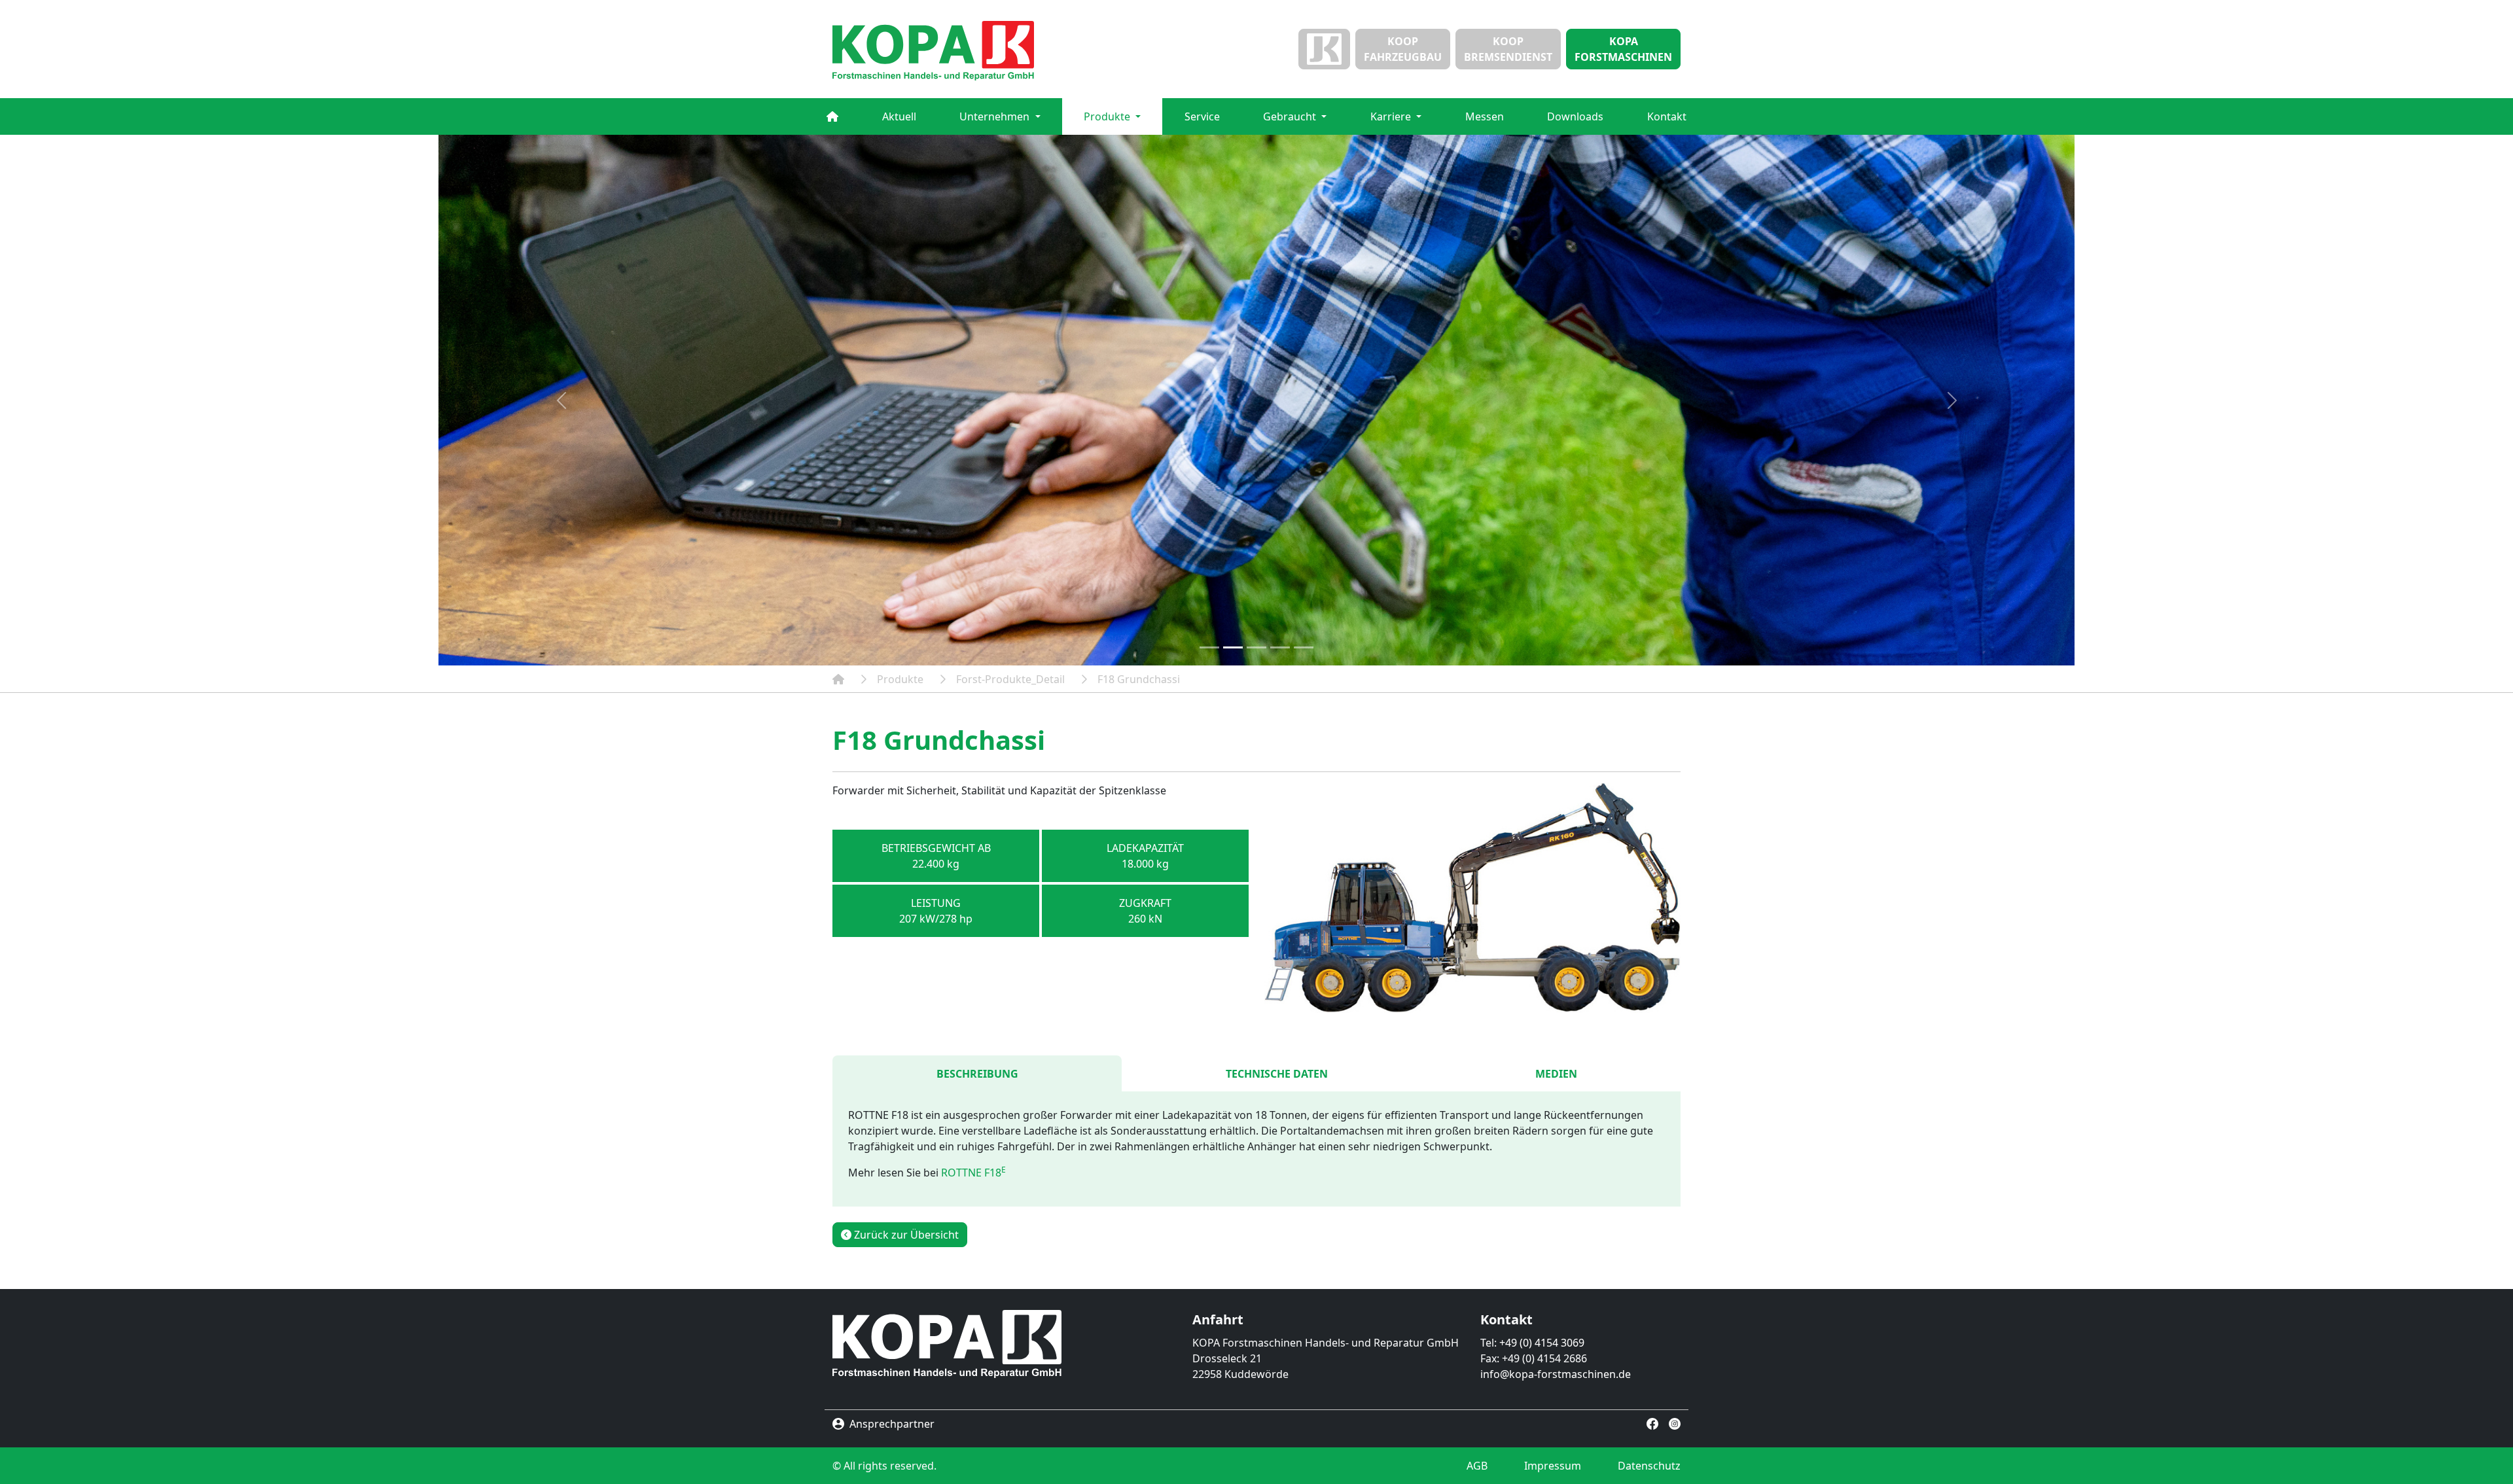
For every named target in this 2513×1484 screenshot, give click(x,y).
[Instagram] (1675, 1423)
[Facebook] (1652, 1423)
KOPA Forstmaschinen (1623, 49)
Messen (1485, 116)
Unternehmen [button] (996, 116)
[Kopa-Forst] (838, 679)
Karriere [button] (1392, 116)
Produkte (900, 679)
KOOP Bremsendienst (1508, 49)
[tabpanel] (1256, 1149)
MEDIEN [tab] (1556, 1074)
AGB (1477, 1466)
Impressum (1553, 1466)
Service (1202, 116)
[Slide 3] (1256, 647)
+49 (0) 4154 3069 (1542, 1343)
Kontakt (1667, 116)
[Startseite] (969, 51)
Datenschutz (1649, 1466)
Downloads (1575, 116)
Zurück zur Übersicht (905, 1235)
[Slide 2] (1233, 647)
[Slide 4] (1280, 647)
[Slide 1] (1209, 647)
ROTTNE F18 (973, 1173)
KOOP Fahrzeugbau (1403, 49)
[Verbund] (1324, 49)
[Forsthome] (833, 116)
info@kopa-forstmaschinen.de (1556, 1374)
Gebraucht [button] (1291, 116)
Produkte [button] (1108, 116)
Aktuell (899, 116)
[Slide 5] (1304, 647)
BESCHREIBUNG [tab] (977, 1074)
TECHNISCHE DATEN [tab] (1277, 1074)
